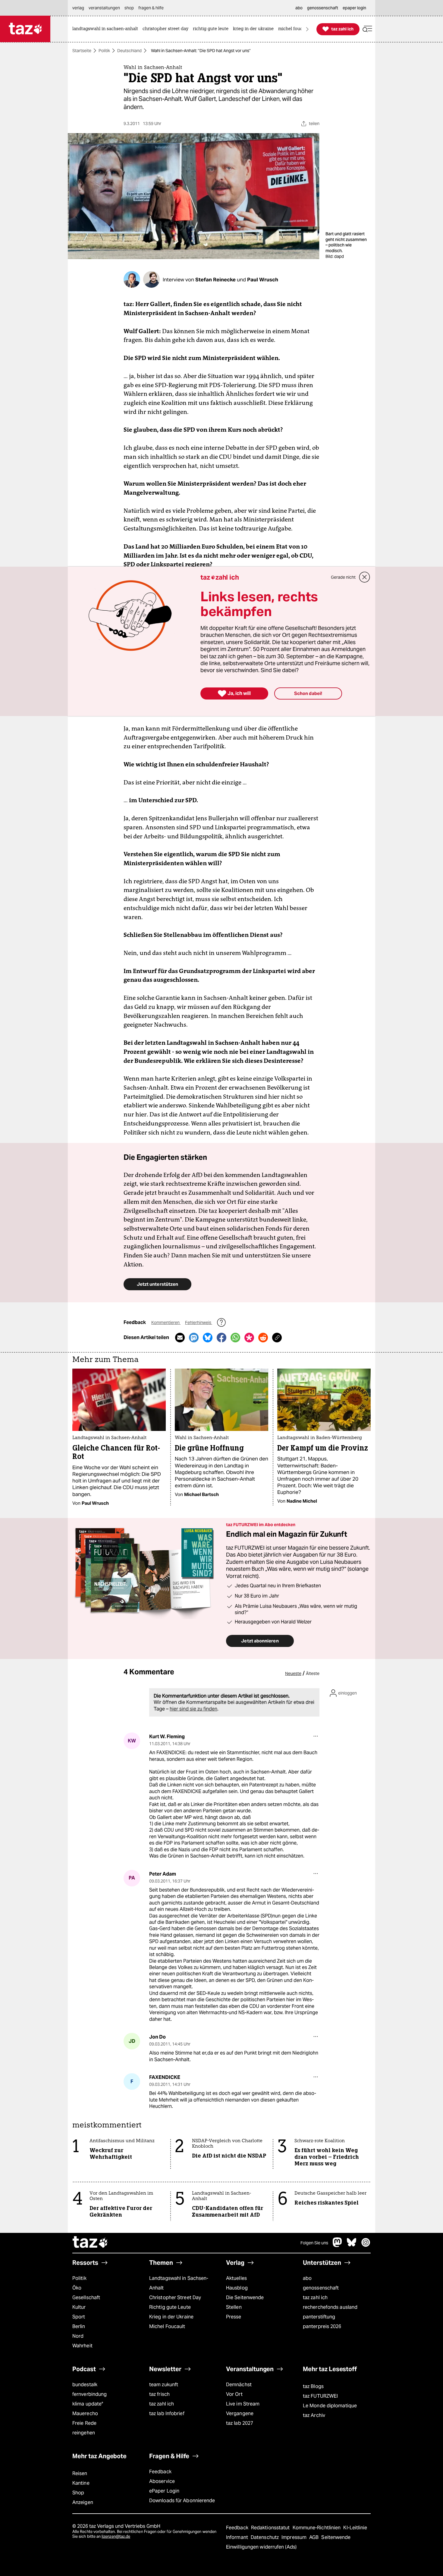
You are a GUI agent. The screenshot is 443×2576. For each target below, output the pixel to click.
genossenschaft (321, 2288)
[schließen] (365, 577)
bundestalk (85, 2385)
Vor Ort (234, 2394)
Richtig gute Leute (170, 2307)
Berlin (79, 2326)
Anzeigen (83, 2502)
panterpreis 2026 (322, 2326)
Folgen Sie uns (314, 2243)
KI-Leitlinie (355, 2528)
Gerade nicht (343, 577)
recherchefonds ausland (330, 2307)
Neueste (293, 1673)
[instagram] (366, 2245)
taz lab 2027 (240, 2423)
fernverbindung (90, 2394)
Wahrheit (82, 2346)
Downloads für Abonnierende (182, 2501)
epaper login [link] (354, 8)
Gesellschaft (86, 2297)
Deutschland (129, 51)
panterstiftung (319, 2317)
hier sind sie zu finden (193, 1709)
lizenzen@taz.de (116, 2536)
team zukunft (164, 2385)
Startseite (82, 51)
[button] (367, 29)
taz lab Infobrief (167, 2413)
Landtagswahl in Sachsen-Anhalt (179, 2283)
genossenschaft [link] (323, 8)
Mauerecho (85, 2413)
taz (90, 2243)
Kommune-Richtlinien (317, 2528)
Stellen (234, 2307)
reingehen (84, 2433)
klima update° (88, 2404)
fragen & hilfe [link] (151, 8)
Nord (78, 2336)
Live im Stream (243, 2404)
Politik (104, 51)
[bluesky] (352, 2245)
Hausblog (237, 2288)
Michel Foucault (167, 2326)
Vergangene (240, 2413)
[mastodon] (338, 2245)
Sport (79, 2317)
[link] (107, 29)
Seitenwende (336, 2537)
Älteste (313, 1673)
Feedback (160, 2472)
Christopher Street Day (175, 2297)
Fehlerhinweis (199, 1322)
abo (307, 2278)
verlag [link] (78, 8)
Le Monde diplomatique (330, 2406)
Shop (78, 2493)
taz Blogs (313, 2386)
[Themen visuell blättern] (307, 29)
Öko (77, 2288)
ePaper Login (164, 2491)
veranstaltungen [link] (104, 8)
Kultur (79, 2307)
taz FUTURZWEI (320, 2396)
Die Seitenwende (245, 2297)
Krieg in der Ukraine (171, 2317)
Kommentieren (166, 1322)
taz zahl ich (315, 2297)
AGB (314, 2537)
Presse (234, 2317)
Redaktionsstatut (271, 2528)
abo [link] (299, 8)
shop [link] (129, 8)
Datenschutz (265, 2537)
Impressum (295, 2537)
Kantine (81, 2483)
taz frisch (159, 2394)
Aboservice (162, 2481)
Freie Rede (84, 2423)
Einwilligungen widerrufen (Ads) (261, 2547)
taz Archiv (314, 2415)
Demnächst (239, 2385)
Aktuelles (236, 2278)
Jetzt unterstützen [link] (157, 1284)
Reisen (80, 2473)
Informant (238, 2537)
